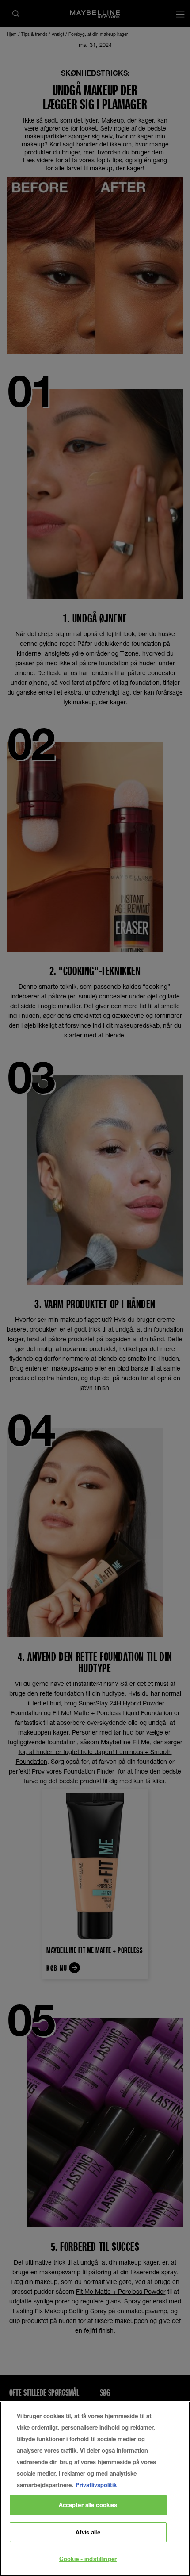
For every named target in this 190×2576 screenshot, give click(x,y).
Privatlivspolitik (96, 2485)
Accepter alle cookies (88, 2505)
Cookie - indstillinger (88, 2559)
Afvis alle (88, 2532)
